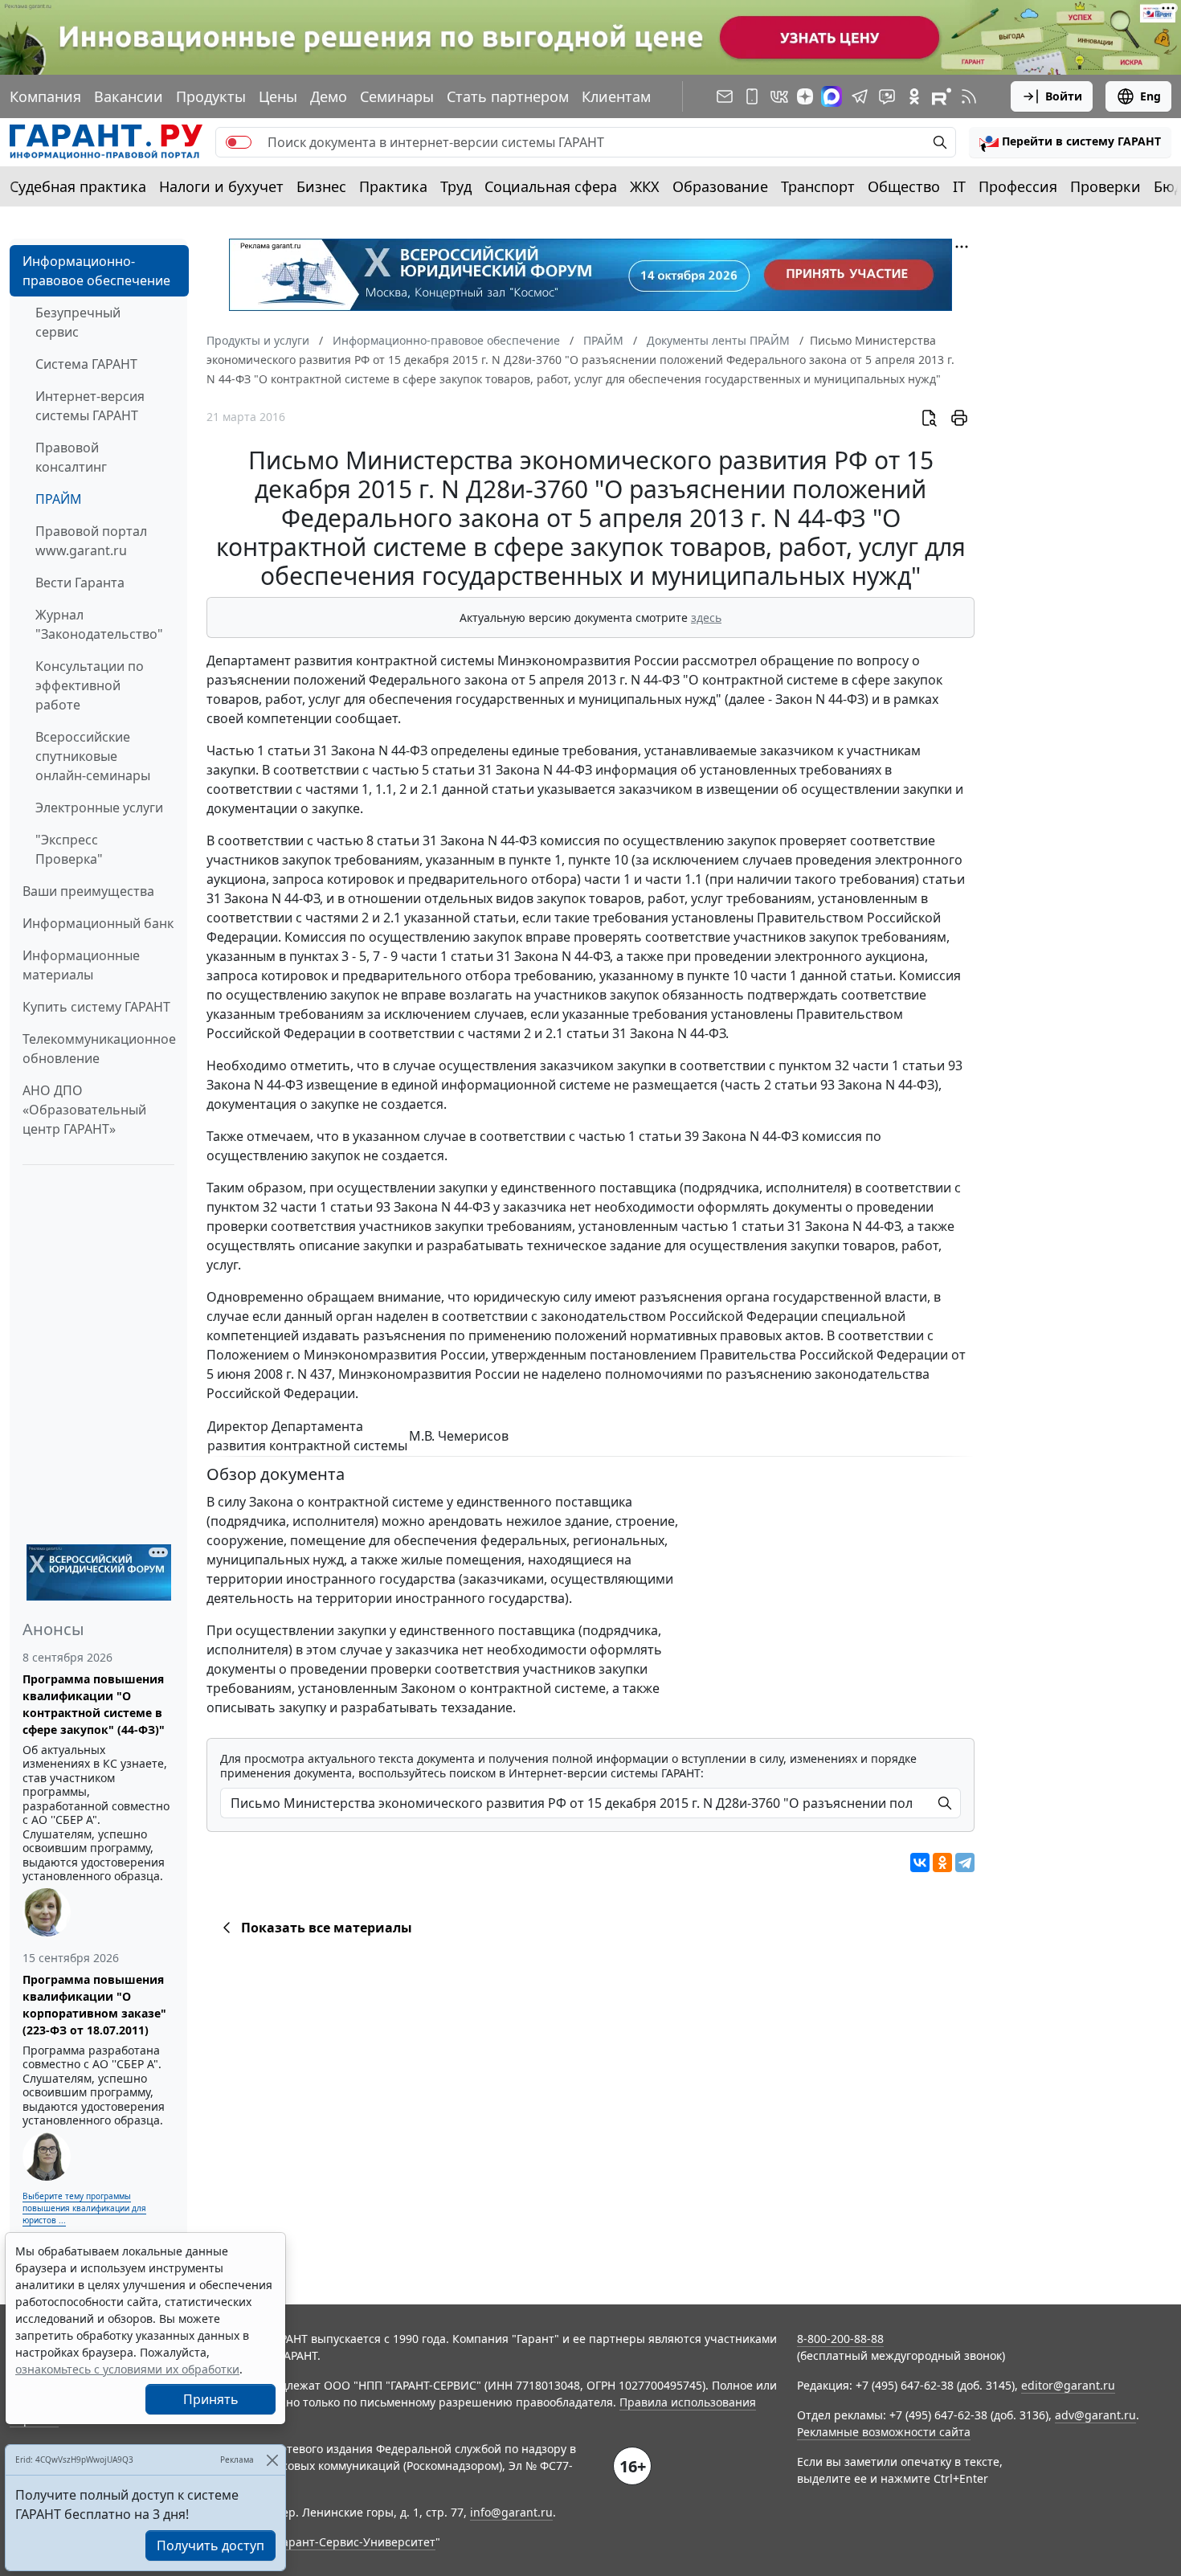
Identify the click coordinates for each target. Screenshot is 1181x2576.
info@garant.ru (511, 2512)
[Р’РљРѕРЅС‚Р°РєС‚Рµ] (920, 1862)
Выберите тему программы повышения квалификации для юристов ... (84, 2208)
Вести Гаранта (80, 583)
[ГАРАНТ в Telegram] (860, 96)
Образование (720, 186)
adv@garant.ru (1095, 2415)
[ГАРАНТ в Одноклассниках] (914, 96)
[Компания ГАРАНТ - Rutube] (942, 96)
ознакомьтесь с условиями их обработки (127, 2369)
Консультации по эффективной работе (90, 685)
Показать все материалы (327, 1928)
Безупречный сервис (78, 322)
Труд (456, 186)
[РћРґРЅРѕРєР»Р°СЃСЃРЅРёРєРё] (942, 1862)
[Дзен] (805, 96)
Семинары (397, 96)
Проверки (1105, 186)
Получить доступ (210, 2545)
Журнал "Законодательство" (99, 624)
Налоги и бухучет (221, 186)
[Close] (272, 2460)
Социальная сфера (551, 186)
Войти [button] (1064, 96)
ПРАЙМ (59, 499)
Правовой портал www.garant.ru (91, 541)
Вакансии (129, 96)
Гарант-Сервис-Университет (356, 2542)
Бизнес (321, 186)
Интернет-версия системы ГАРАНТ (90, 406)
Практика (393, 186)
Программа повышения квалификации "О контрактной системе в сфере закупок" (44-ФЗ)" (94, 1704)
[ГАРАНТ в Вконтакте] (779, 96)
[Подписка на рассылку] (725, 96)
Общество (904, 186)
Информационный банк (98, 923)
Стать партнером (508, 96)
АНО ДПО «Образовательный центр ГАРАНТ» (84, 1110)
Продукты (211, 96)
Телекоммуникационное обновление (99, 1049)
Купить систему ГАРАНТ (96, 1007)
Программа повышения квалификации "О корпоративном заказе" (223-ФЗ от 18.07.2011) (94, 2005)
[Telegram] (965, 1862)
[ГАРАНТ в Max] (832, 96)
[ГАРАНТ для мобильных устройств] (752, 96)
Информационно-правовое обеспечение (96, 271)
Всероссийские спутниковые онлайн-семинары (93, 756)
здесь (706, 617)
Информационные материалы (81, 965)
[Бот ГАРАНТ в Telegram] (887, 96)
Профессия (1018, 186)
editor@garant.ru (1068, 2385)
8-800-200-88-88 (840, 2339)
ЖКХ (645, 186)
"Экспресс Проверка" (69, 849)
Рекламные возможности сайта (884, 2432)
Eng (1150, 96)
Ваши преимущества (88, 891)
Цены (278, 96)
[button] (1070, 142)
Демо (329, 96)
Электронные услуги (99, 808)
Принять (211, 2399)
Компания (45, 96)
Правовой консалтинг (71, 457)
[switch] (239, 142)
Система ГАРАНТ (86, 364)
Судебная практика (78, 186)
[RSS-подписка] (969, 96)
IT (959, 186)
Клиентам (616, 96)
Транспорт (818, 186)
